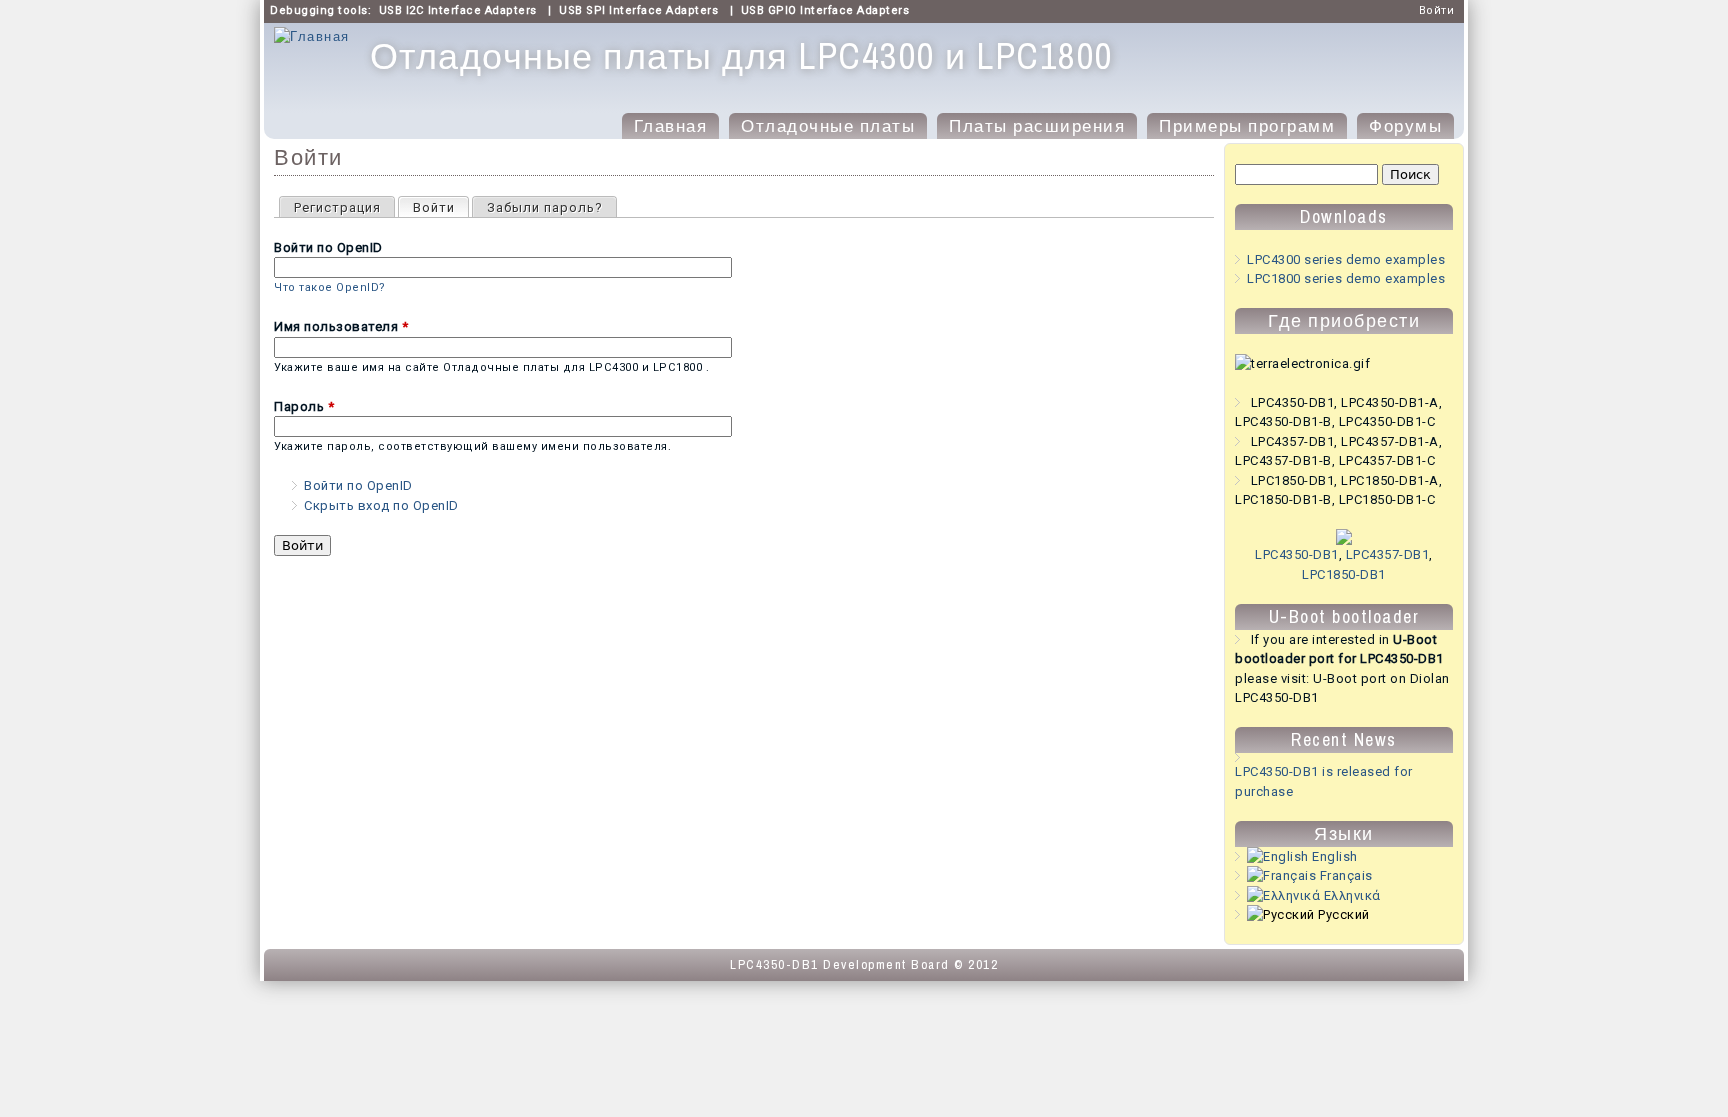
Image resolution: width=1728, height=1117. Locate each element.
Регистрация (337, 207)
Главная (671, 126)
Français (1344, 875)
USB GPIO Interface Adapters (825, 10)
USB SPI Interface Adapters (638, 10)
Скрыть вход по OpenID (381, 505)
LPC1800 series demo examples (1346, 278)
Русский (1342, 914)
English (1333, 856)
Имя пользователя (341, 326)
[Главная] (312, 37)
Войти (1437, 10)
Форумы (1405, 126)
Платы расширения (1037, 126)
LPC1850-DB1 (1344, 574)
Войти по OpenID (328, 247)
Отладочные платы (828, 126)
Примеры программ (1247, 126)
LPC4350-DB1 (1297, 554)
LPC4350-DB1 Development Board (840, 964)
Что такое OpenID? (330, 287)
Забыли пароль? (545, 207)
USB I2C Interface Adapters (458, 10)
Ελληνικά (1350, 895)
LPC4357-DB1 (1388, 554)
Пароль (304, 406)
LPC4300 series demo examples (1346, 259)
